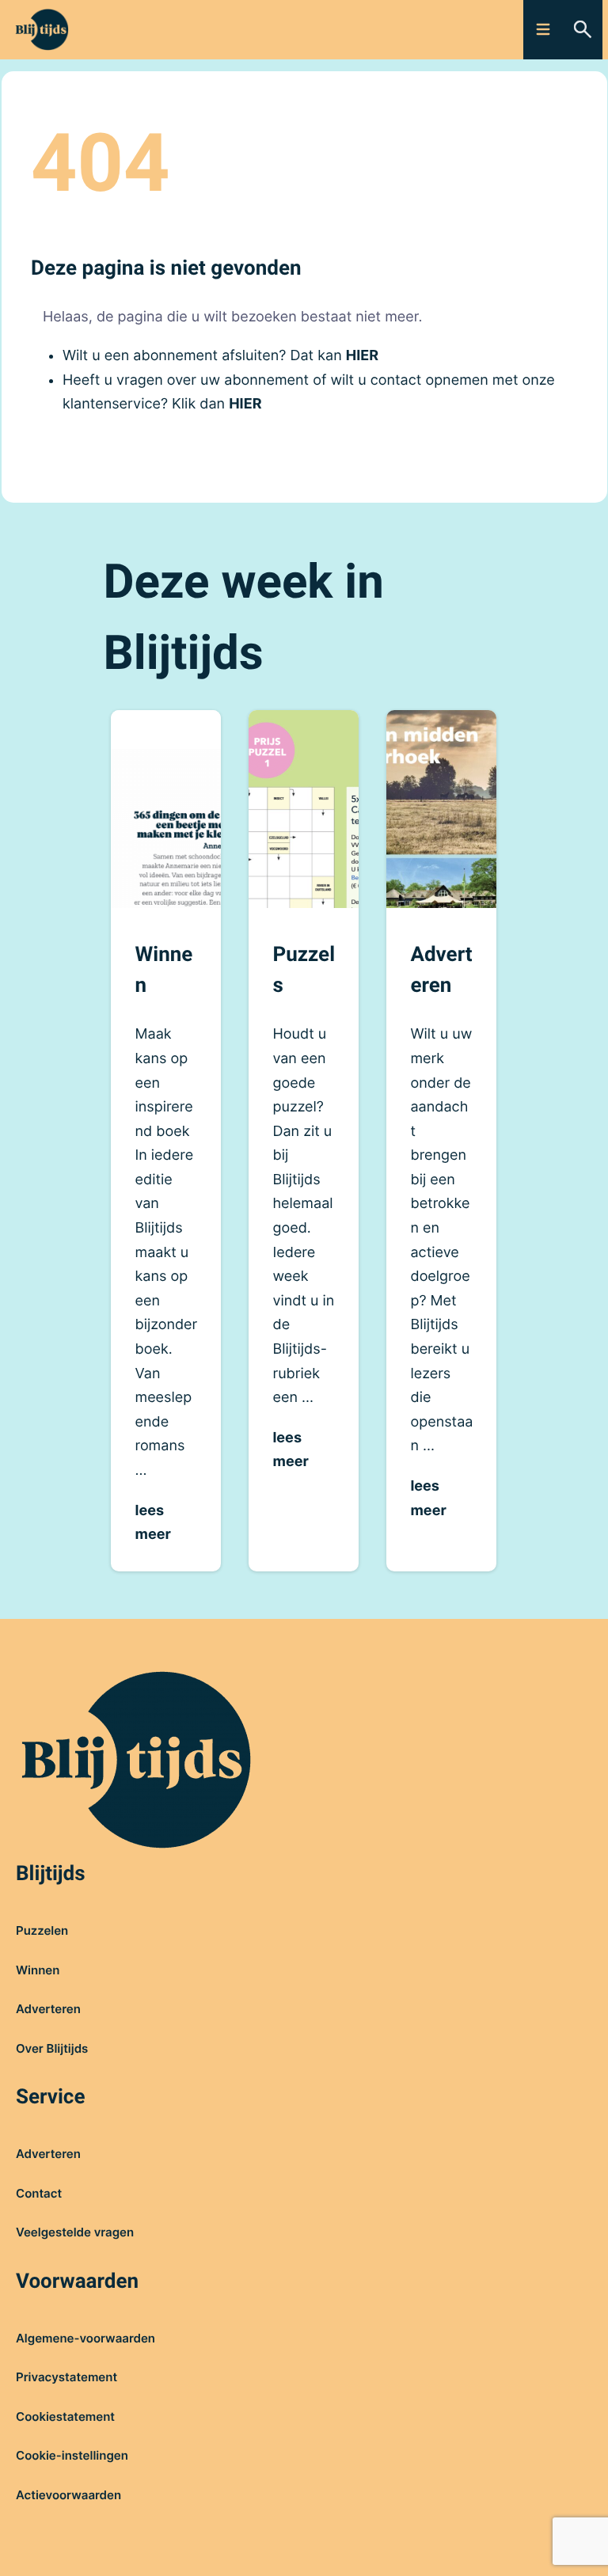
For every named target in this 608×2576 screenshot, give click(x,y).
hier (362, 356)
